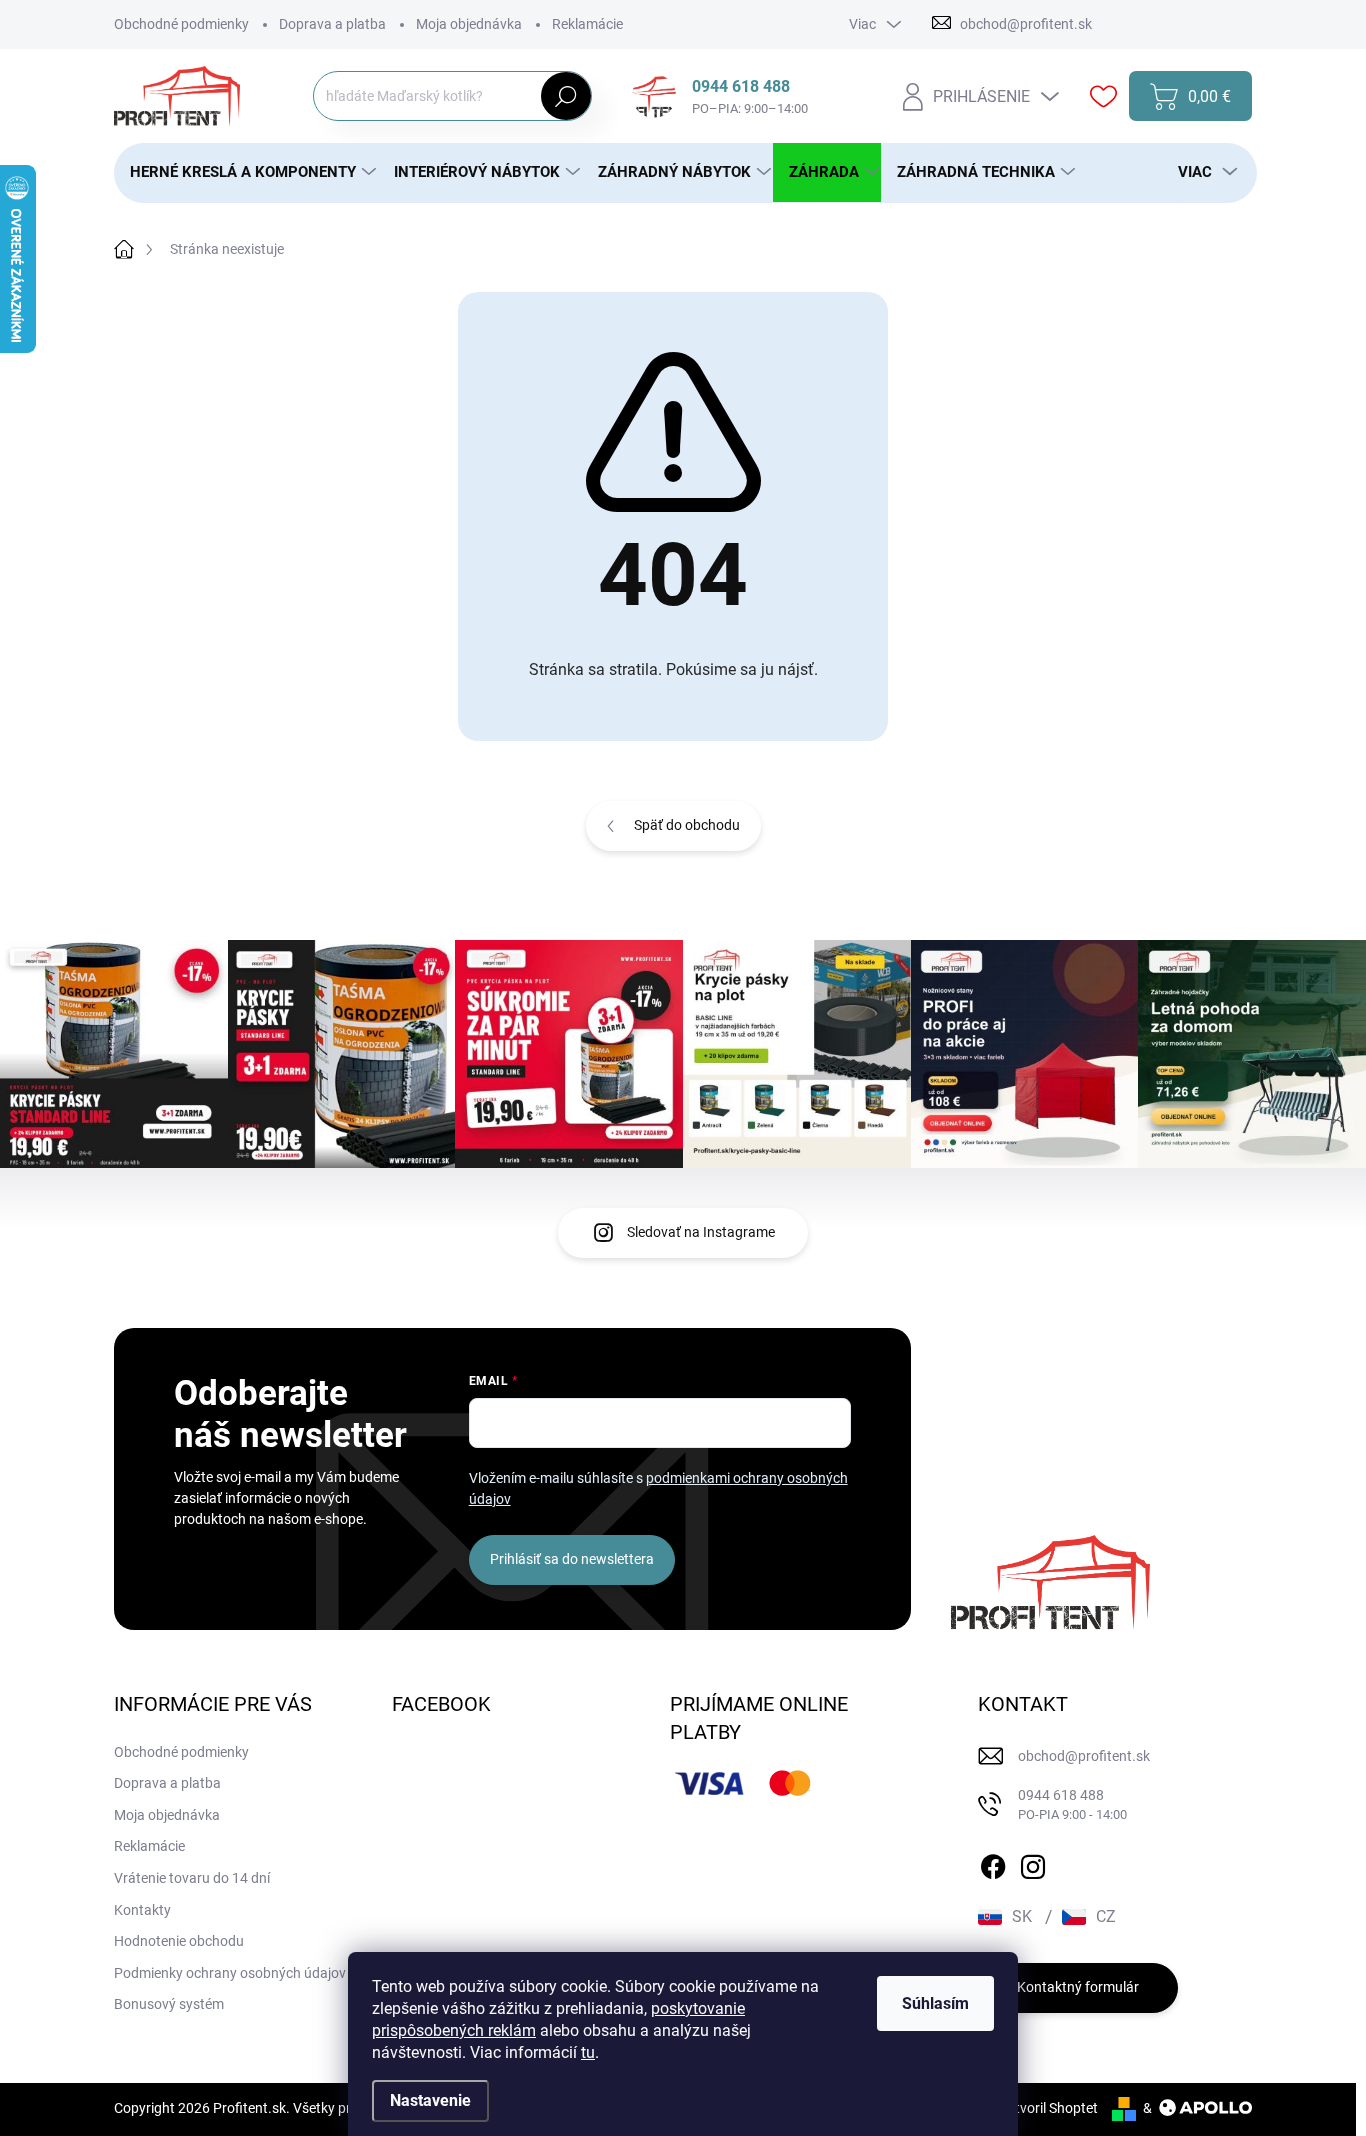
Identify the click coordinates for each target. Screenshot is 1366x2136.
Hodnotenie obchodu (179, 1941)
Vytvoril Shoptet (1048, 2108)
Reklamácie (587, 24)
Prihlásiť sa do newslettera (572, 1559)
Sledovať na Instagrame (701, 1232)
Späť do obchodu (687, 825)
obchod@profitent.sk (1084, 1756)
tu (588, 2052)
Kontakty (142, 1910)
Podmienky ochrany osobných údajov (230, 1973)
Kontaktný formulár (1078, 1987)
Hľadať (566, 96)
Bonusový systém (169, 2004)
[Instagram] (1033, 1863)
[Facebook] (993, 1863)
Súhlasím (935, 2003)
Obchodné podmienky (181, 24)
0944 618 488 (1072, 1804)
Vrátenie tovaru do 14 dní (192, 1878)
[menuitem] (246, 172)
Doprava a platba (332, 24)
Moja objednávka (469, 24)
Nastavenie (430, 2100)
